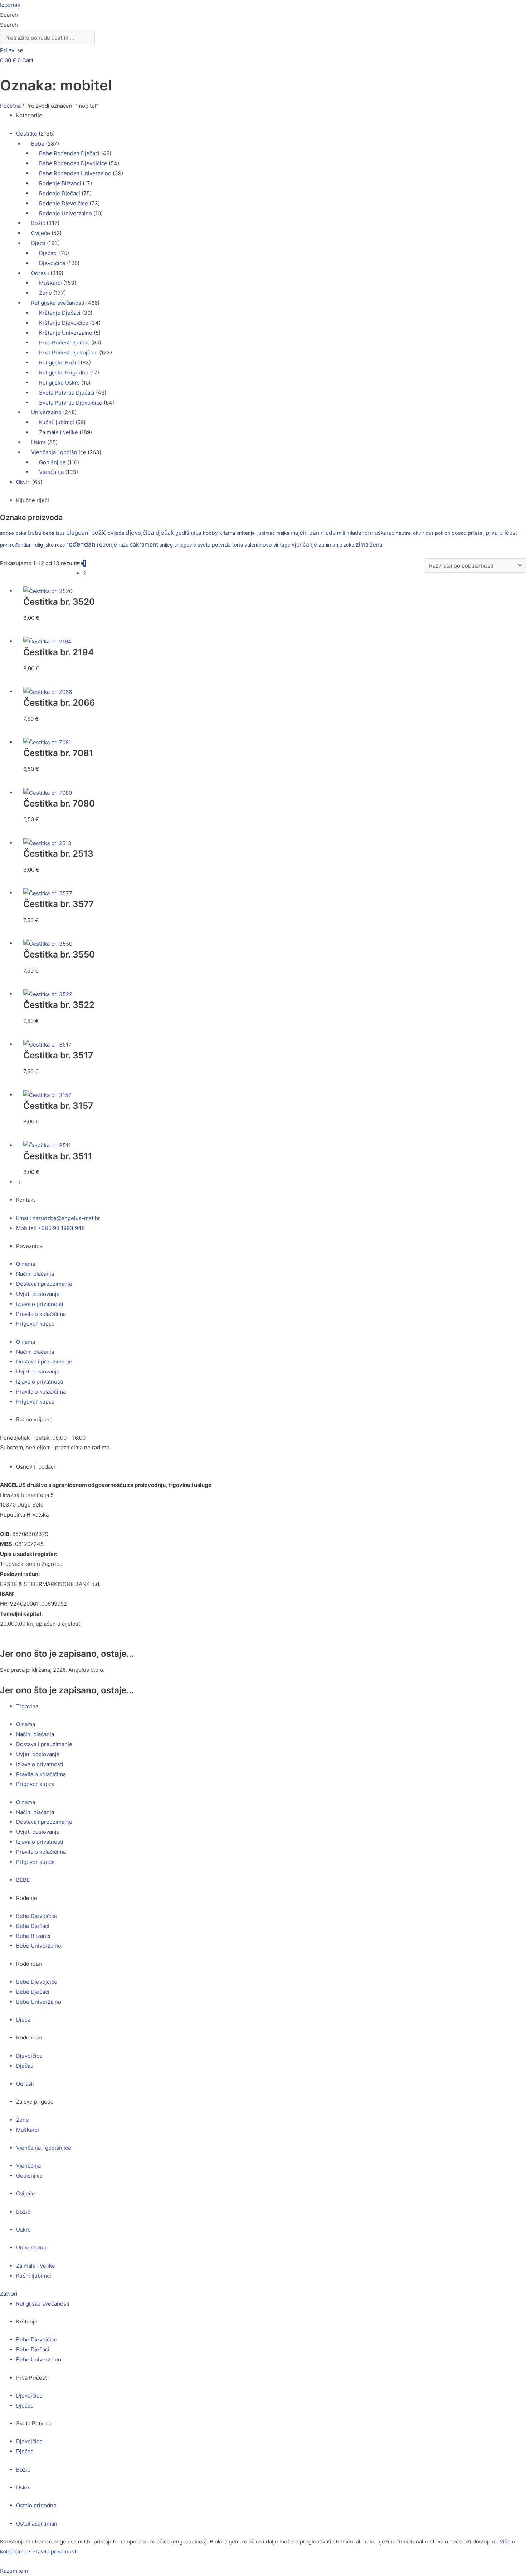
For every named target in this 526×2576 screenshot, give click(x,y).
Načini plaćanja (35, 1274)
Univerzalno (46, 412)
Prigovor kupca (35, 1324)
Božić (38, 223)
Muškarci (50, 283)
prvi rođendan (16, 545)
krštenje (246, 533)
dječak (165, 533)
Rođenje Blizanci (60, 183)
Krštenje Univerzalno (66, 333)
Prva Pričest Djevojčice (68, 352)
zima (362, 544)
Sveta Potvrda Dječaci (67, 393)
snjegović (185, 545)
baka (21, 533)
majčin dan (305, 533)
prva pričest (502, 533)
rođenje (107, 545)
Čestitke (27, 134)
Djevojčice (52, 263)
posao (459, 533)
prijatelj (476, 533)
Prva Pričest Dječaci (64, 342)
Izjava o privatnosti (40, 1304)
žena (376, 545)
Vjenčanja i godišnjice (59, 452)
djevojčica (140, 533)
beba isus (54, 533)
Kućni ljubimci (57, 422)
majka (283, 533)
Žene (45, 293)
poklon (443, 533)
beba (35, 533)
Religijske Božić (59, 363)
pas (430, 533)
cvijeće (116, 533)
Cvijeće (41, 233)
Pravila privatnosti (55, 2551)
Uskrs (38, 442)
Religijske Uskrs (59, 383)
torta (238, 545)
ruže (123, 545)
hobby (210, 533)
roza (60, 545)
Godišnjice (52, 462)
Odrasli (40, 273)
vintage (282, 545)
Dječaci (48, 253)
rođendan (81, 544)
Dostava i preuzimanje (44, 1284)
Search (9, 15)
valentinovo (258, 545)
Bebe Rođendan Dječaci (69, 153)
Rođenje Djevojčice (64, 203)
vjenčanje (304, 545)
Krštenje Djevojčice (64, 323)
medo (328, 533)
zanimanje (330, 545)
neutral (404, 533)
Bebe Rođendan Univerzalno (75, 173)
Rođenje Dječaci (60, 193)
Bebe (38, 144)
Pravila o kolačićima (41, 1314)
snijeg (166, 545)
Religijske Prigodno (64, 373)
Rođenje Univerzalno (65, 213)
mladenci (357, 533)
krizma (227, 533)
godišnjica (188, 533)
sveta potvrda (214, 545)
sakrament (144, 544)
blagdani (78, 533)
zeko (349, 545)
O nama (26, 1264)
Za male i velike (59, 432)
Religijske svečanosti (58, 303)
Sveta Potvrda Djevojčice (71, 403)
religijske (43, 545)
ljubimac (266, 533)
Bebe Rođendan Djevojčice (73, 163)
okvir (418, 533)
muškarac (382, 533)
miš (341, 533)
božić (99, 533)
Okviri (23, 482)
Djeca (38, 243)
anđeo (7, 533)
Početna (10, 106)
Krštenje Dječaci (60, 313)
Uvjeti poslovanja (38, 1294)
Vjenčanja (51, 472)
